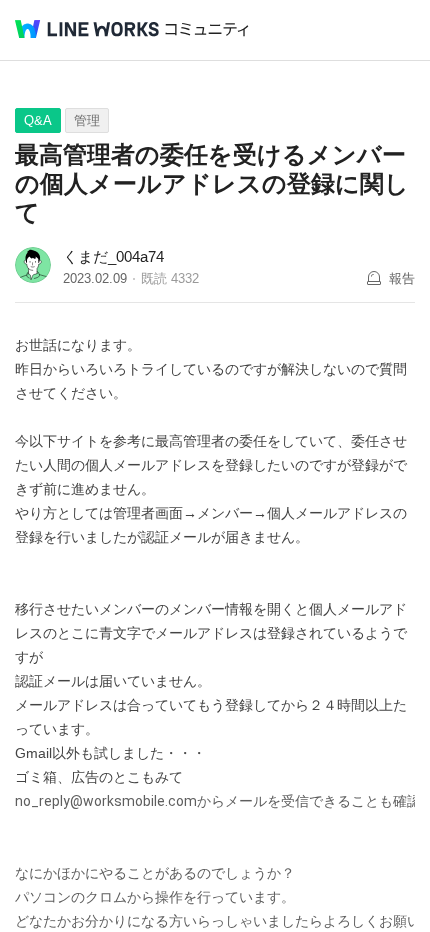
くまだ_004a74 (113, 256)
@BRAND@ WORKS (87, 29)
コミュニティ (207, 29)
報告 (402, 278)
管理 (87, 120)
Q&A (38, 120)
